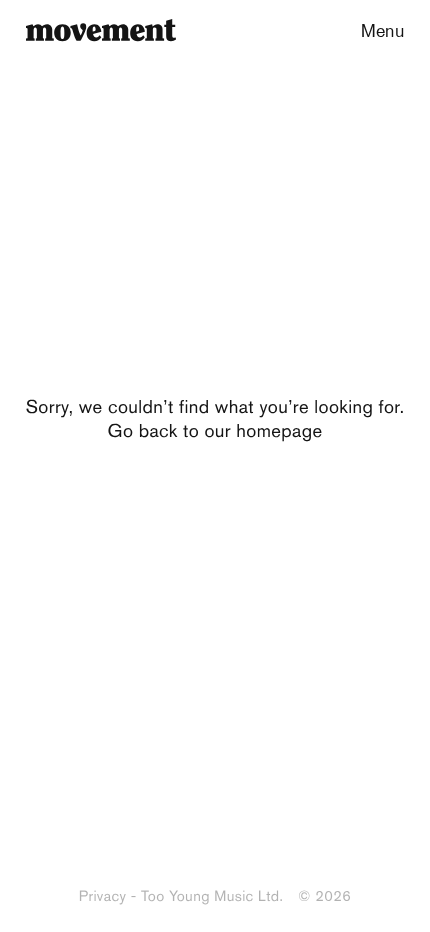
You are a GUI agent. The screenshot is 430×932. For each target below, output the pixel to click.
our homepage (263, 430)
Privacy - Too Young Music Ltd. (181, 896)
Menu (382, 30)
